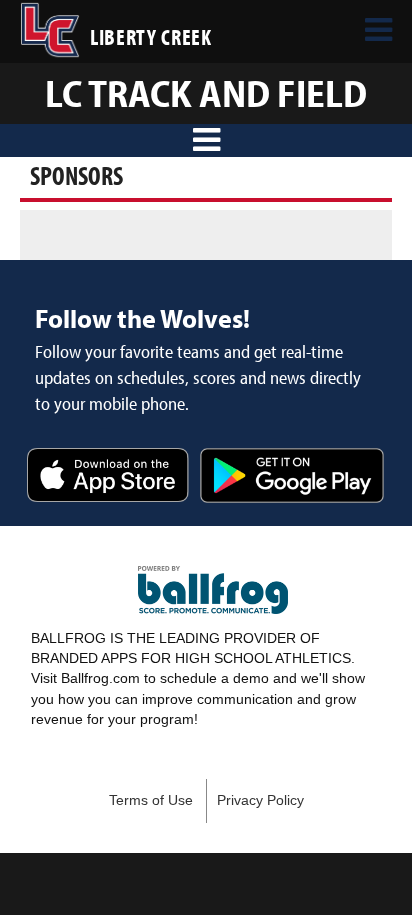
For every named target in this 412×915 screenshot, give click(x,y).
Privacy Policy (260, 800)
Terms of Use (151, 800)
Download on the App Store (108, 477)
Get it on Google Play (292, 477)
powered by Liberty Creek (213, 590)
